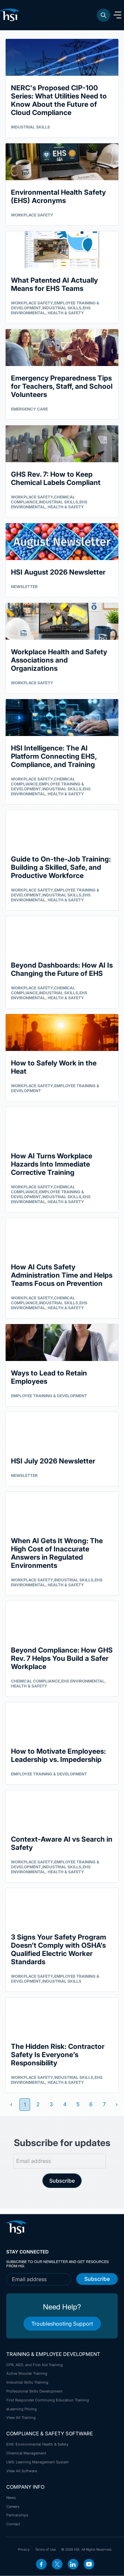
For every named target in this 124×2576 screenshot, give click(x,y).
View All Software (22, 2471)
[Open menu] (117, 15)
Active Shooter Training (27, 2373)
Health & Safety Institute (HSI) (11, 15)
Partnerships (17, 2515)
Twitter (57, 2564)
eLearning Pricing (21, 2409)
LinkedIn (73, 2564)
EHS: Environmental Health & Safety (37, 2444)
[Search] (103, 15)
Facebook (41, 2564)
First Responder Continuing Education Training (48, 2400)
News (11, 2498)
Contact (13, 2524)
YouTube (89, 2564)
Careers (13, 2506)
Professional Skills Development (34, 2391)
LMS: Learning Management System (38, 2462)
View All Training (21, 2418)
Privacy (24, 2549)
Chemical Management (26, 2453)
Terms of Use (45, 2549)
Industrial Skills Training (27, 2382)
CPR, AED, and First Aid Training (35, 2365)
